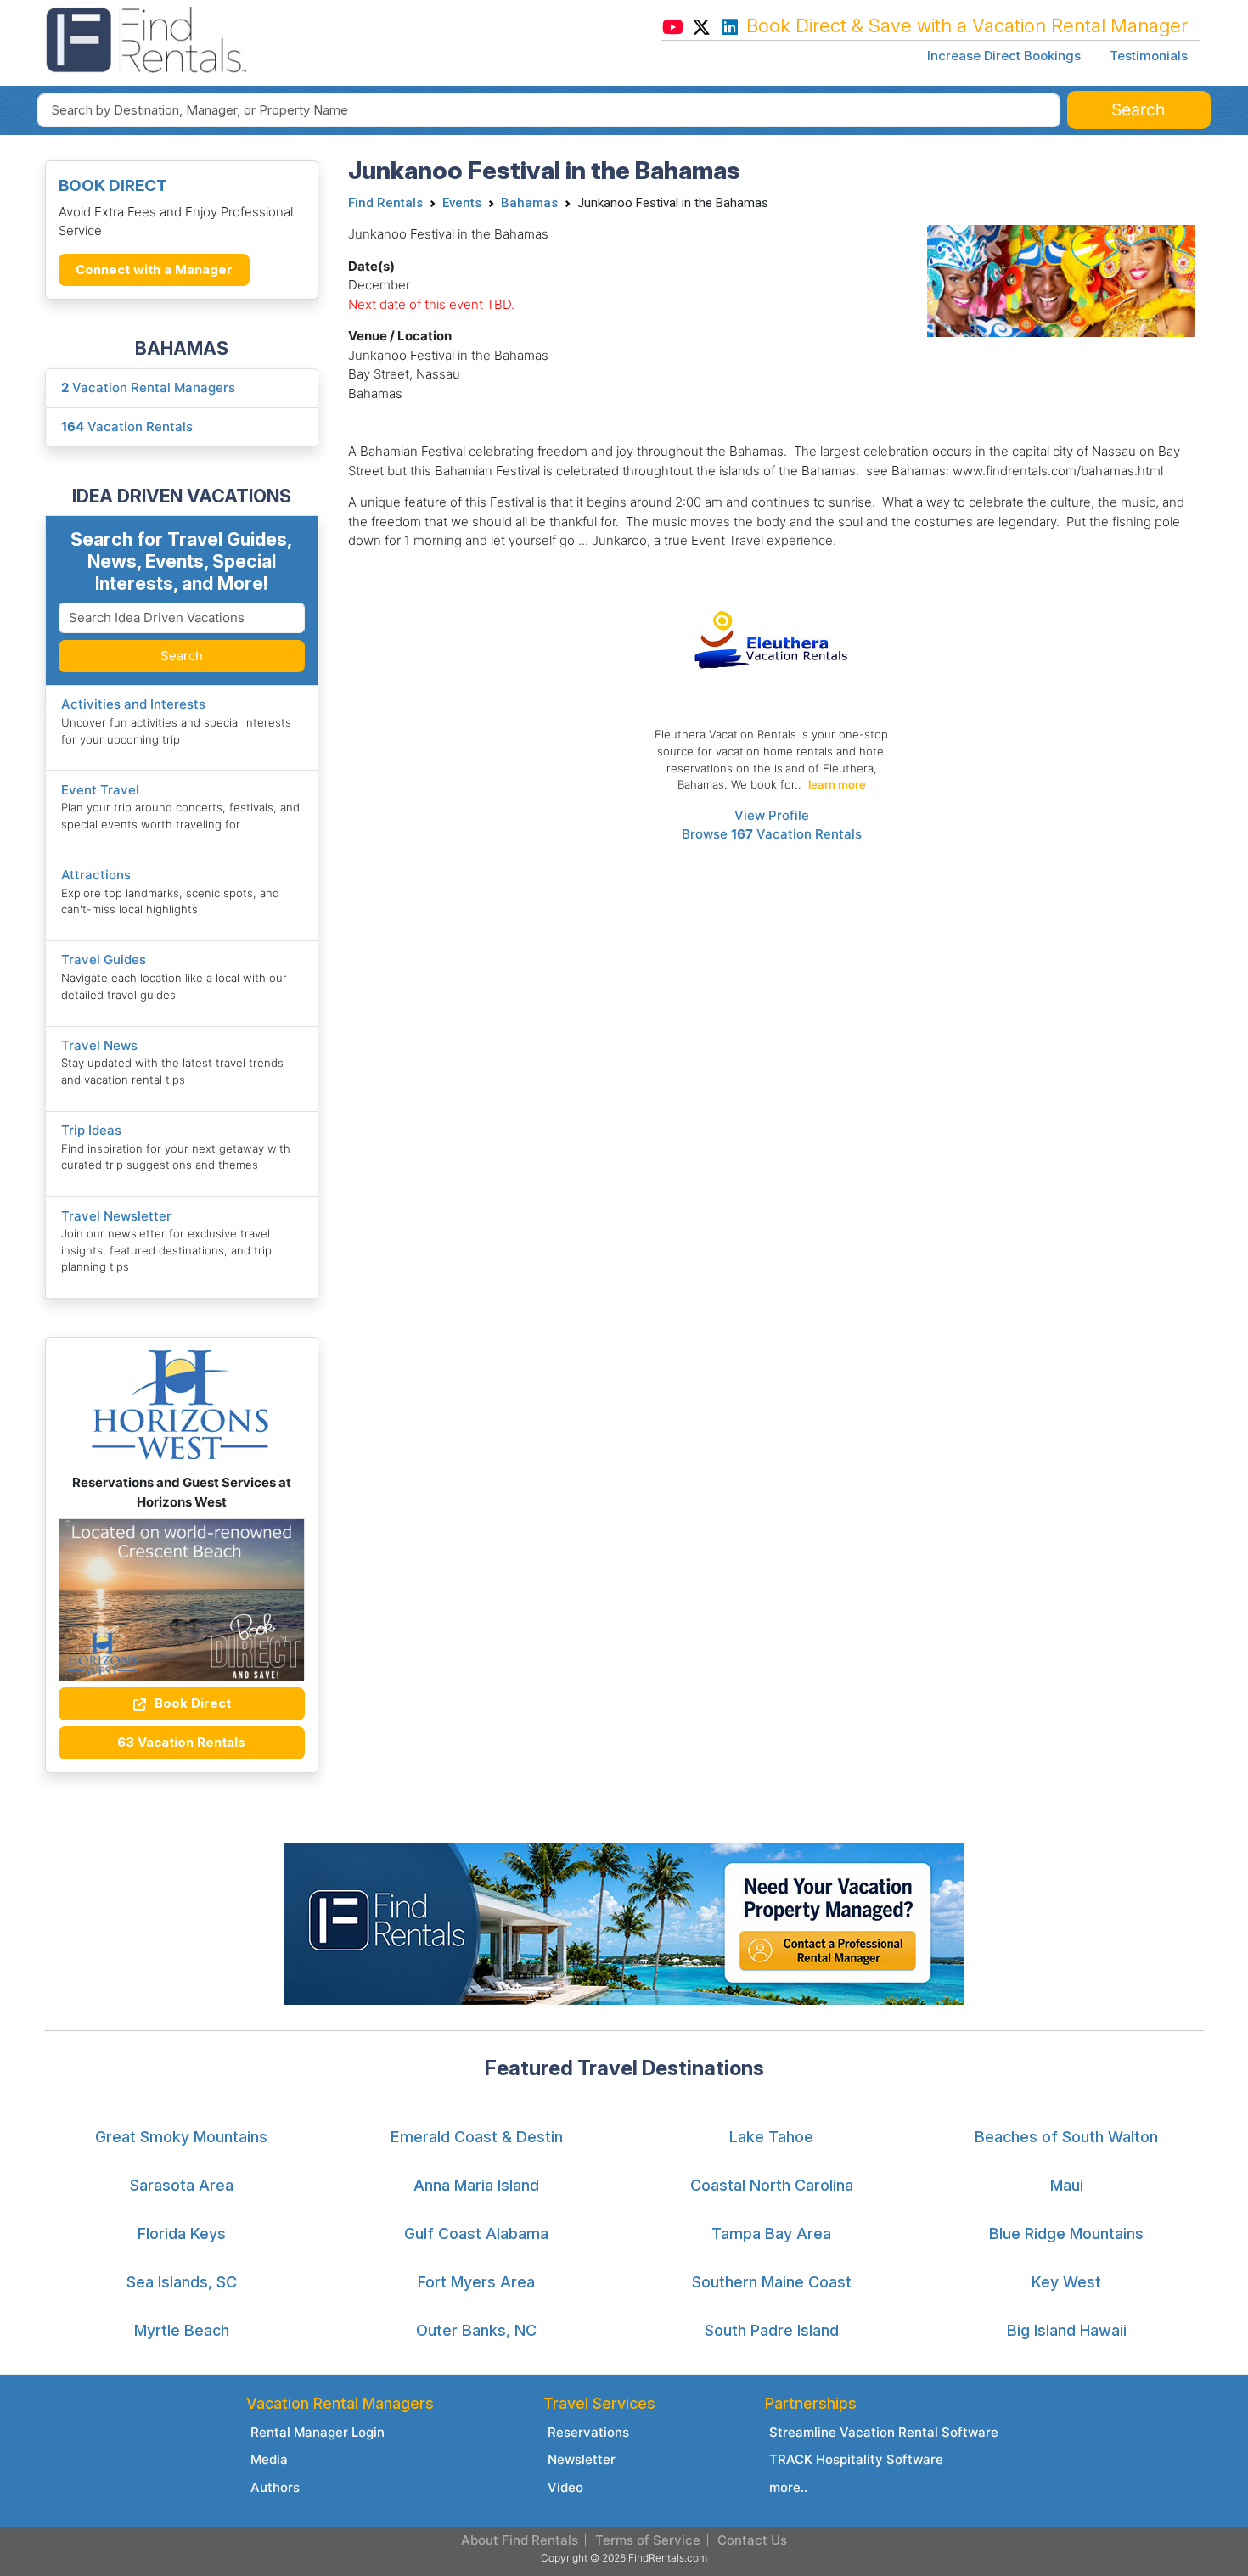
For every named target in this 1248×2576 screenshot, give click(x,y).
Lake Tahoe (771, 2137)
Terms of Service (648, 2540)
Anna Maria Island (476, 2185)
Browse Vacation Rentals (772, 834)
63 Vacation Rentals (181, 1742)
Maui (1067, 2185)
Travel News (99, 1045)
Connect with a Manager (154, 269)
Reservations (588, 2432)
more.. (788, 2487)
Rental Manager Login (318, 2432)
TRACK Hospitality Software (856, 2459)
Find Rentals (385, 203)
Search (182, 656)
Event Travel (100, 790)
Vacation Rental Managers (148, 387)
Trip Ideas (91, 1130)
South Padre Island (772, 2330)
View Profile (772, 815)
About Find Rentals (520, 2540)
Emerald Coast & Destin (477, 2137)
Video (565, 2487)
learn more (837, 784)
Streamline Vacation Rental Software (884, 2432)
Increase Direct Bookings (1004, 56)
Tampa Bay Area (771, 2234)
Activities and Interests (133, 704)
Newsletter (582, 2459)
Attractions (96, 875)
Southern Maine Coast (772, 2282)
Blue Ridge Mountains (1066, 2234)
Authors (275, 2487)
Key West (1066, 2282)
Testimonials (1149, 56)
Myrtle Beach (182, 2330)
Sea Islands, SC (182, 2282)
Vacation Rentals (127, 427)
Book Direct (191, 1703)
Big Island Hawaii (1067, 2330)
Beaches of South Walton (1066, 2137)
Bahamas (529, 203)
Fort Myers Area (476, 2282)
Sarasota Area (182, 2185)
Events (462, 203)
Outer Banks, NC (476, 2330)
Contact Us (752, 2540)
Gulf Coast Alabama (476, 2234)
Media (269, 2459)
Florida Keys (182, 2234)
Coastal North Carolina (772, 2185)
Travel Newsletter (116, 1216)
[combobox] (549, 110)
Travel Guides (104, 960)
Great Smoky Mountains (181, 2137)
